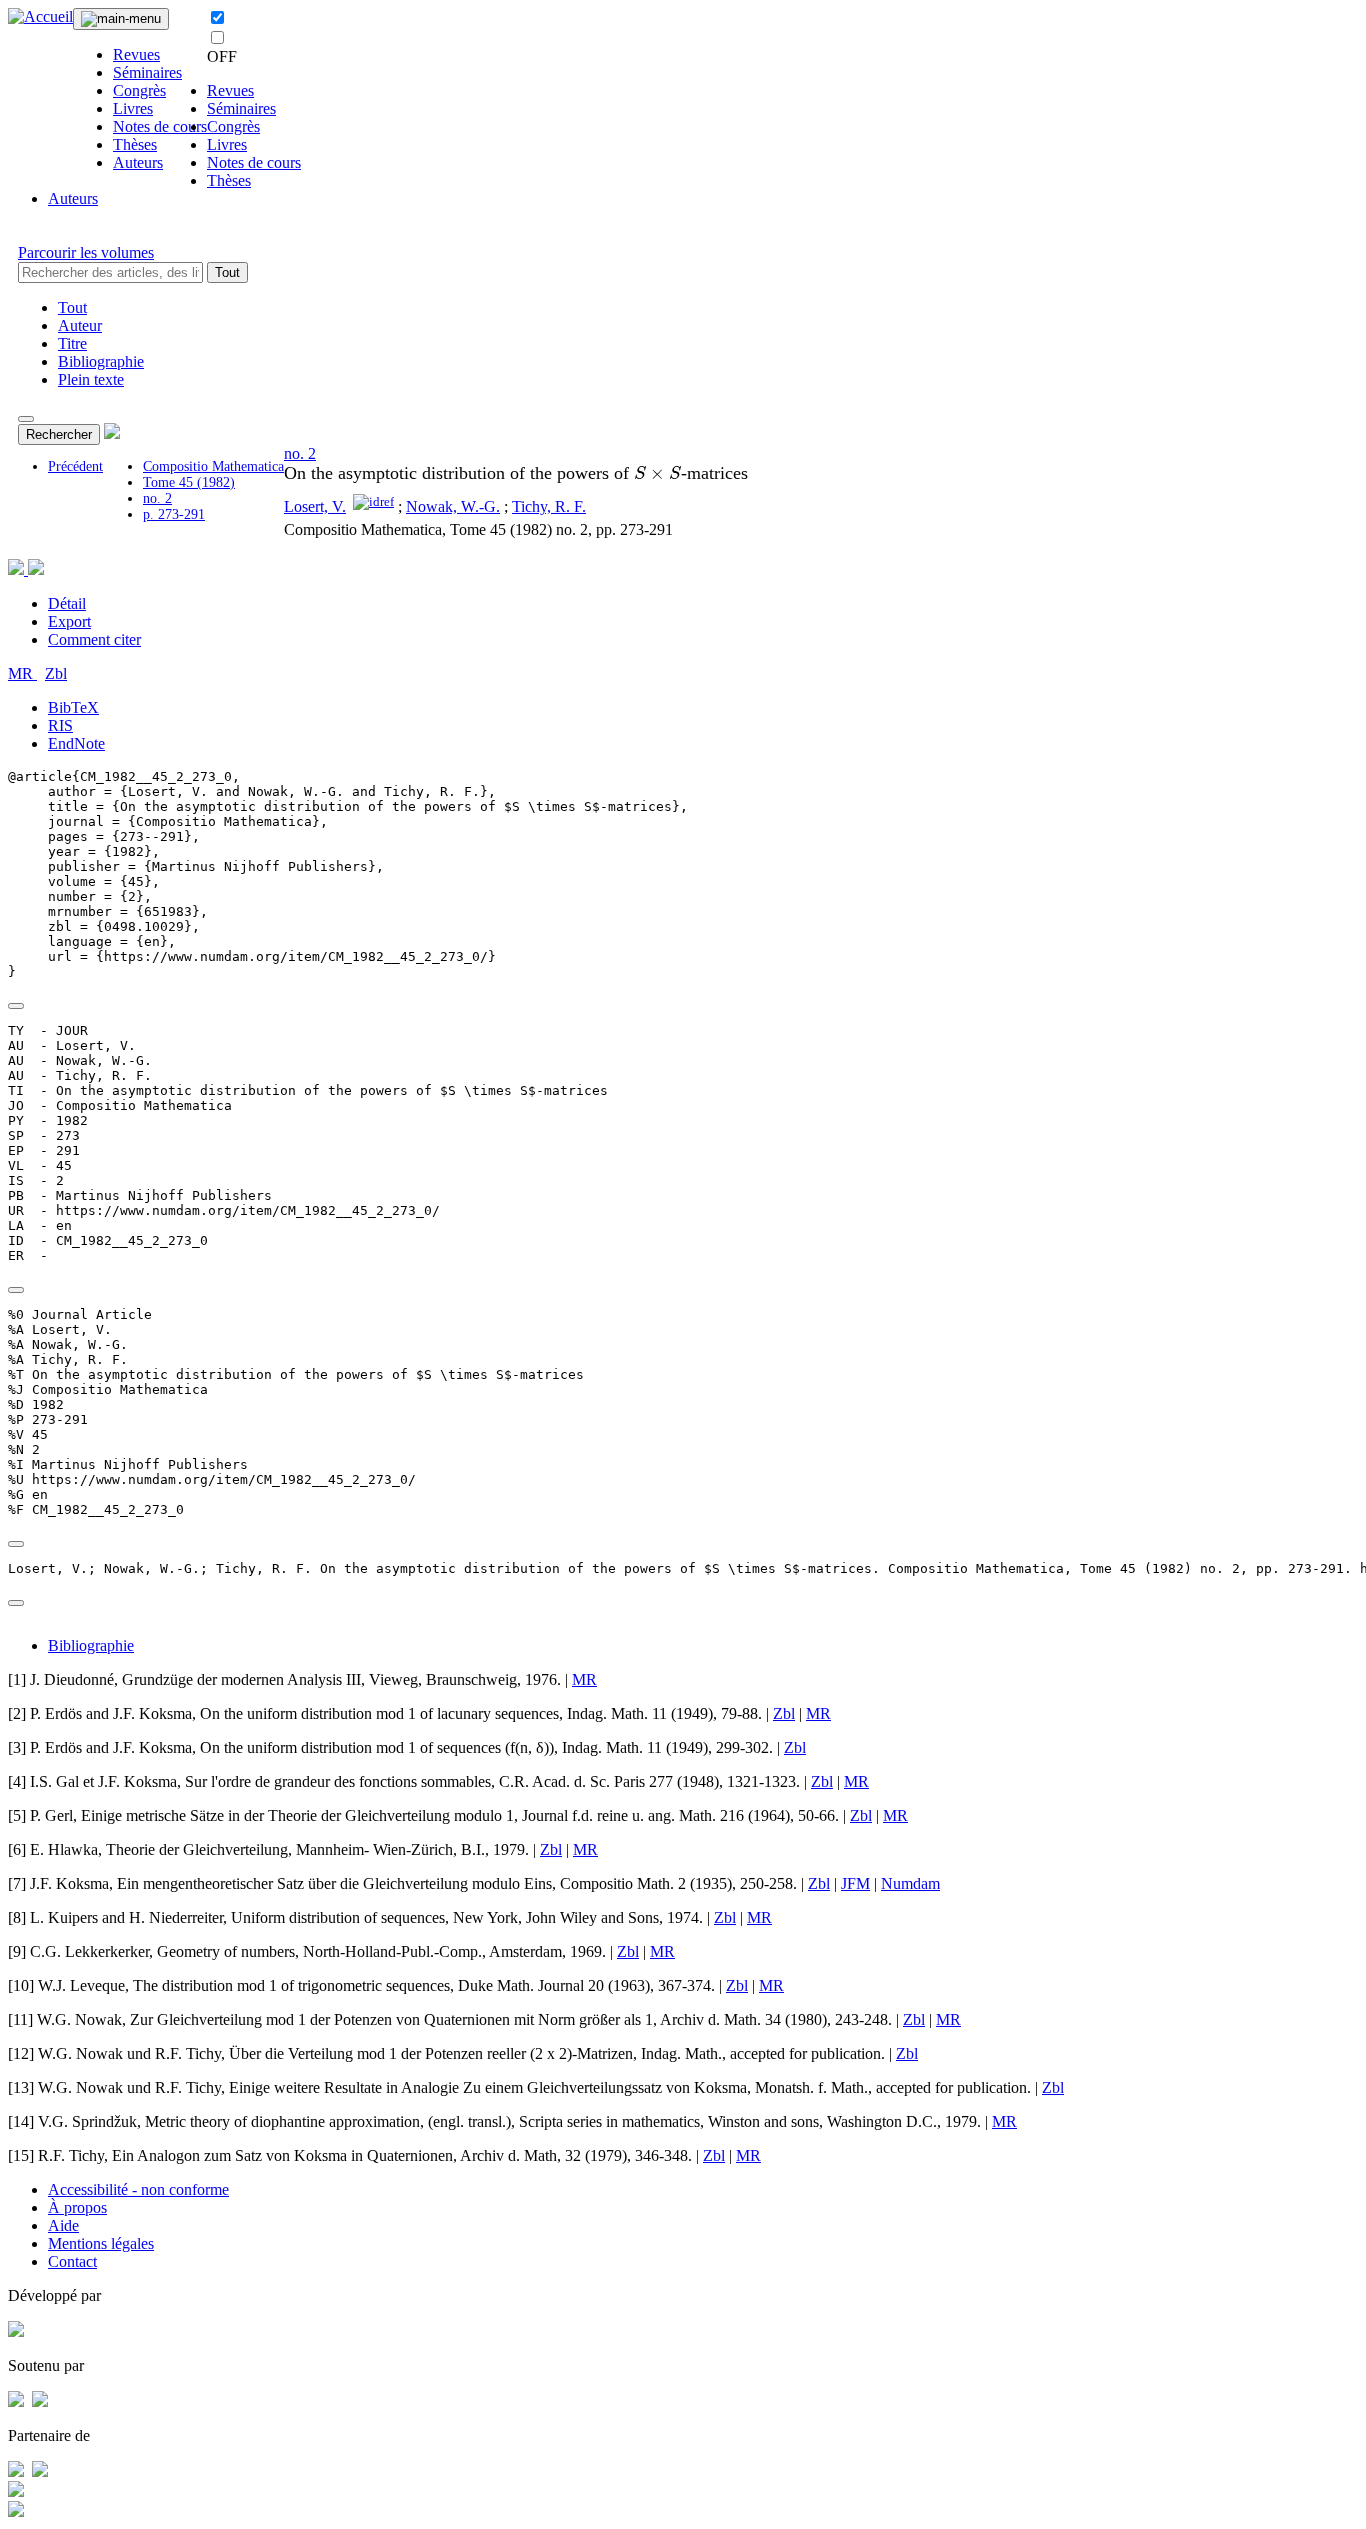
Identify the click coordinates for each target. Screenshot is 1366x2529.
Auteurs (138, 162)
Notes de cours (160, 126)
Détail (67, 603)
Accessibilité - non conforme (138, 2189)
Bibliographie (101, 361)
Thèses (135, 144)
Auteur (80, 325)
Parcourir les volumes (86, 252)
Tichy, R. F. (549, 506)
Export (69, 621)
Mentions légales (101, 2243)
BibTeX (73, 707)
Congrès (139, 90)
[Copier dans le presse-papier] (16, 1006)
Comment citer (94, 639)
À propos (77, 2207)
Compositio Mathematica (213, 466)
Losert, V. (315, 506)
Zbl (56, 673)
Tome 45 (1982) (189, 482)
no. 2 (157, 498)
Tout (227, 272)
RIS (60, 725)
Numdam (910, 1883)
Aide (63, 2225)
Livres (133, 108)
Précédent (75, 466)
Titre (72, 343)
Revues (136, 54)
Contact (72, 2261)
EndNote (76, 743)
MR (22, 673)
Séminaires (147, 72)
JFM (855, 1883)
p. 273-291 (174, 514)
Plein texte (91, 379)
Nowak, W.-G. (453, 506)
